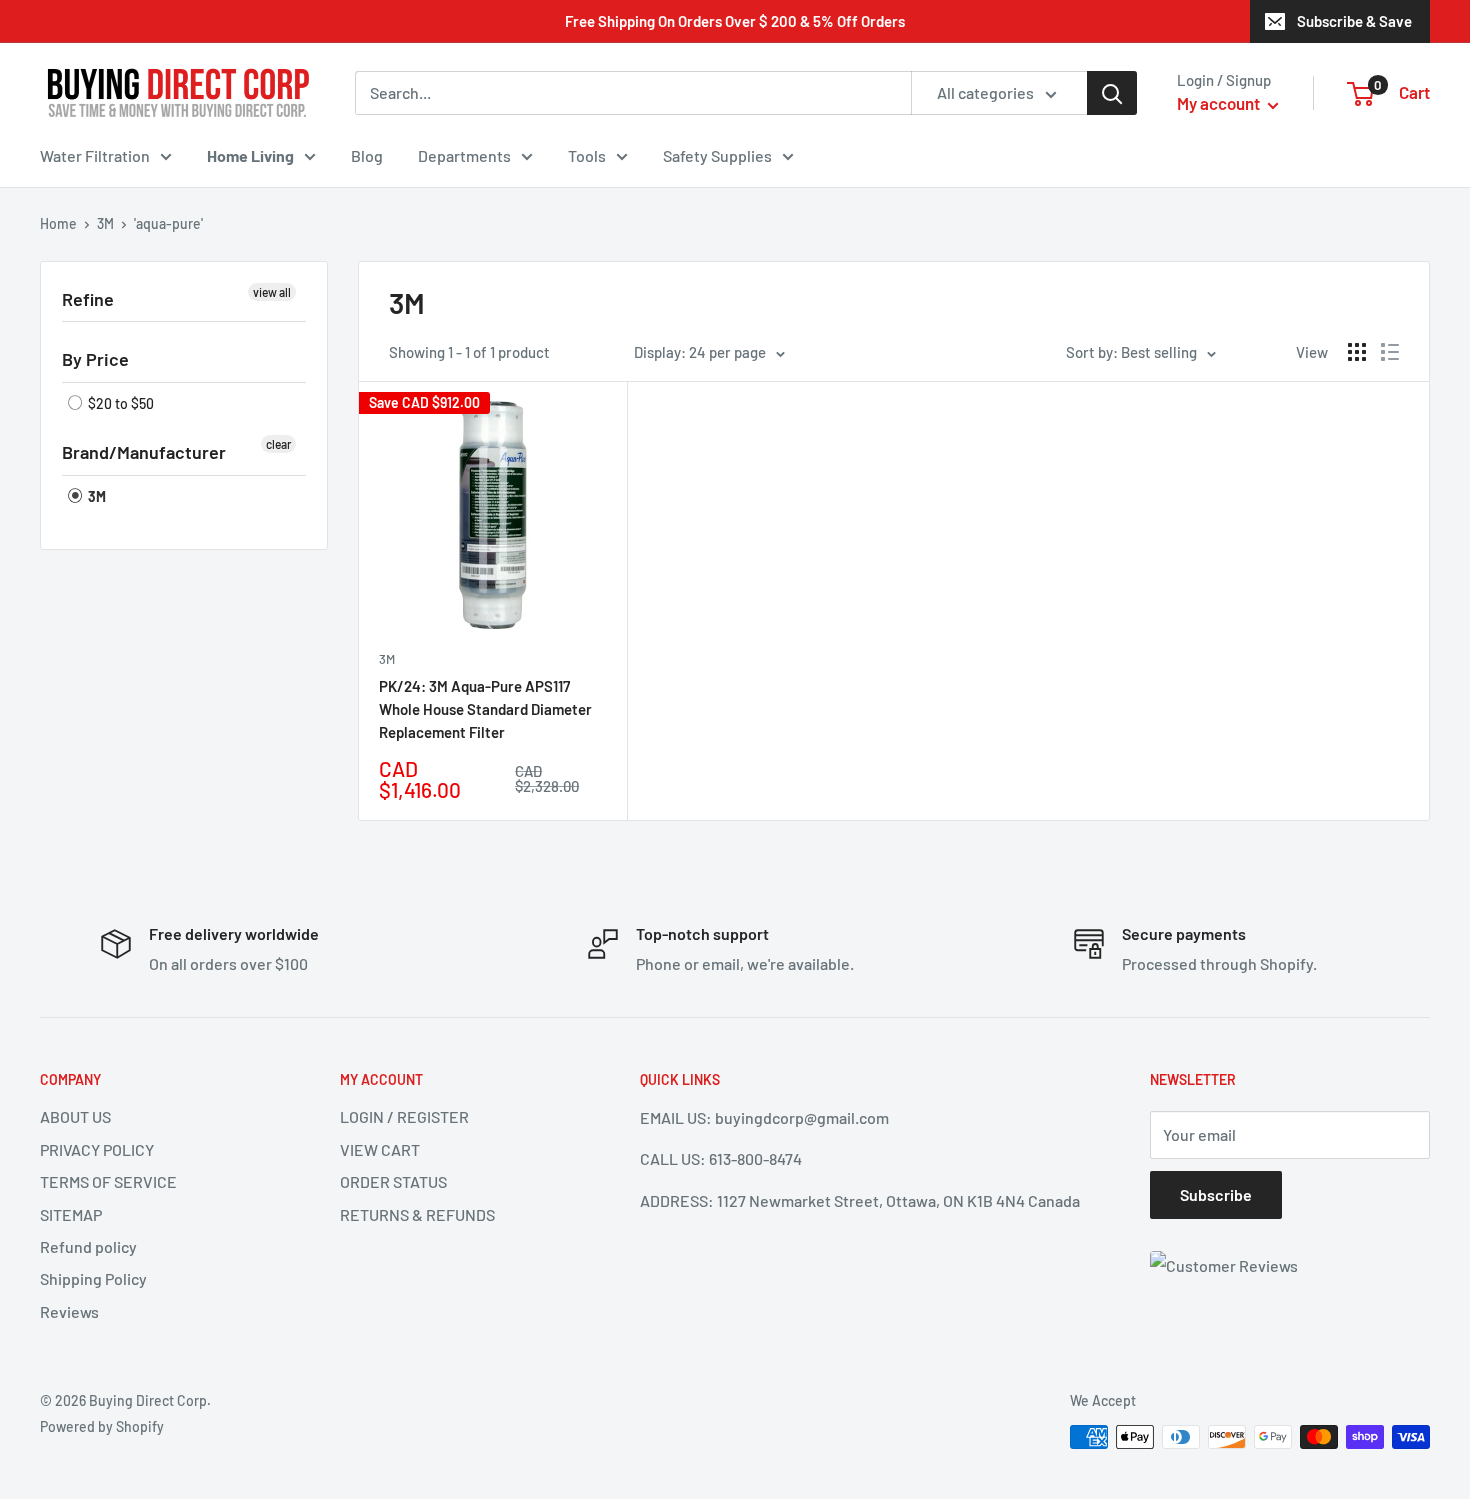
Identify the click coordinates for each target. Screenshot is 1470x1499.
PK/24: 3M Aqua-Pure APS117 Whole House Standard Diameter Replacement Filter (485, 709)
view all (272, 292)
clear (278, 444)
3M (105, 223)
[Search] (1112, 93)
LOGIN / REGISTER (404, 1116)
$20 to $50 (119, 403)
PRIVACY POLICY (97, 1149)
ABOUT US (75, 1116)
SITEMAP (71, 1214)
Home (58, 223)
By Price (95, 359)
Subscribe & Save (1354, 21)
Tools (587, 155)
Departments (464, 155)
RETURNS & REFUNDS (417, 1214)
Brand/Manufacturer (144, 452)
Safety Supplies (717, 155)
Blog (367, 155)
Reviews (69, 1311)
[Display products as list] (1390, 352)
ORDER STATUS (393, 1181)
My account (1220, 103)
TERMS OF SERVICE (108, 1181)
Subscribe (1216, 1194)
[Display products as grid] (1357, 352)
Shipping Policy (93, 1278)
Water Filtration (95, 155)
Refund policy (88, 1246)
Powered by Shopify (102, 1426)
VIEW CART (380, 1149)
